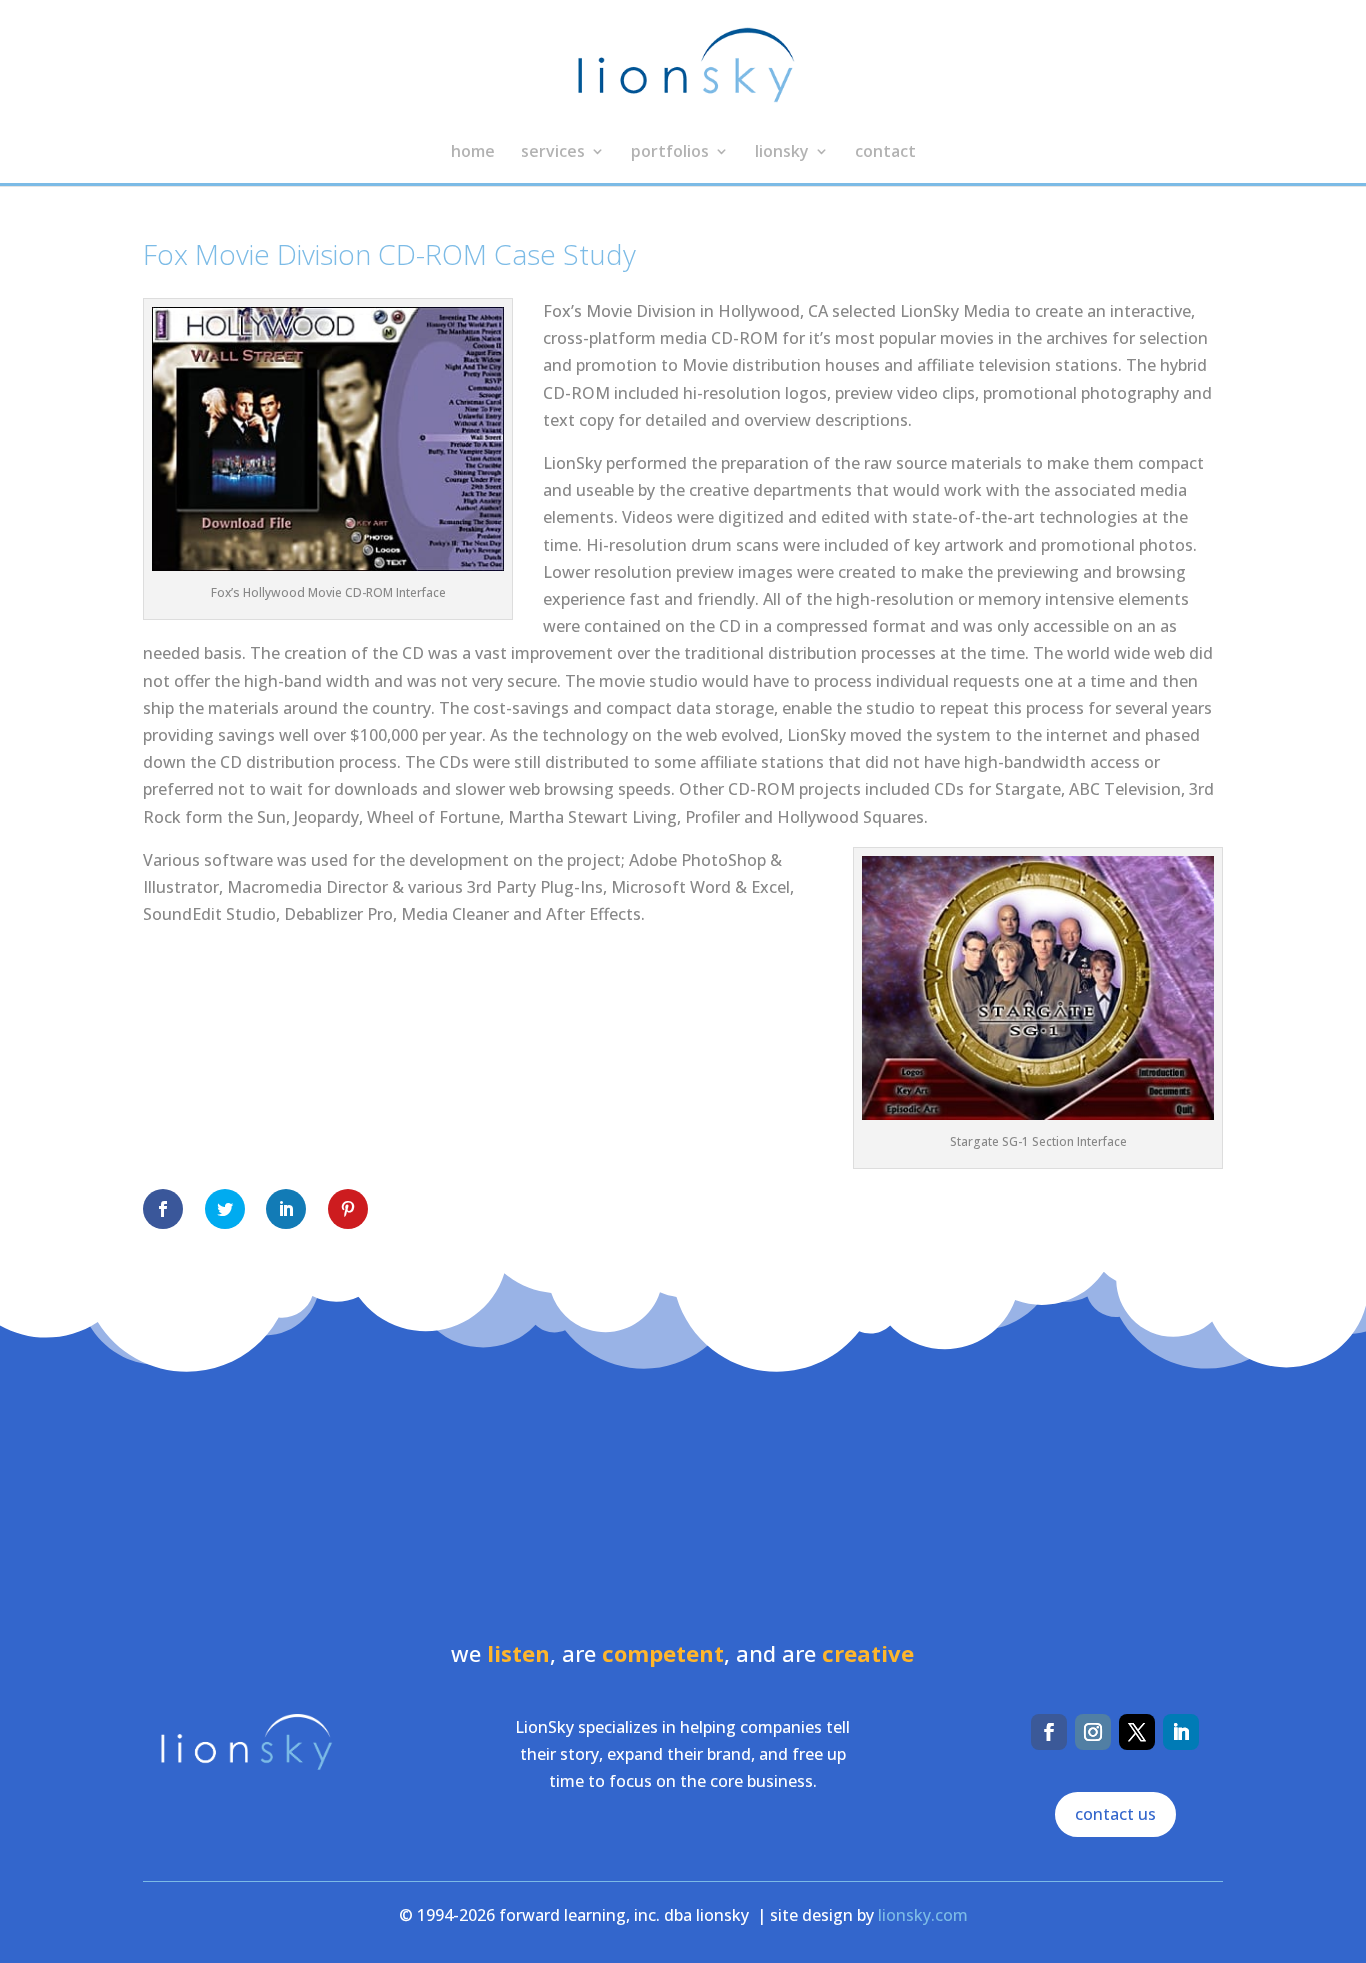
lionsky (782, 153)
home (473, 153)
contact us (1115, 1814)
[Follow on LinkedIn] (1181, 1732)
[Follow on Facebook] (1049, 1732)
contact (885, 153)
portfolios (670, 153)
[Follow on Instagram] (1093, 1732)
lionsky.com (923, 1915)
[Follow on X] (1137, 1732)
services (553, 153)
